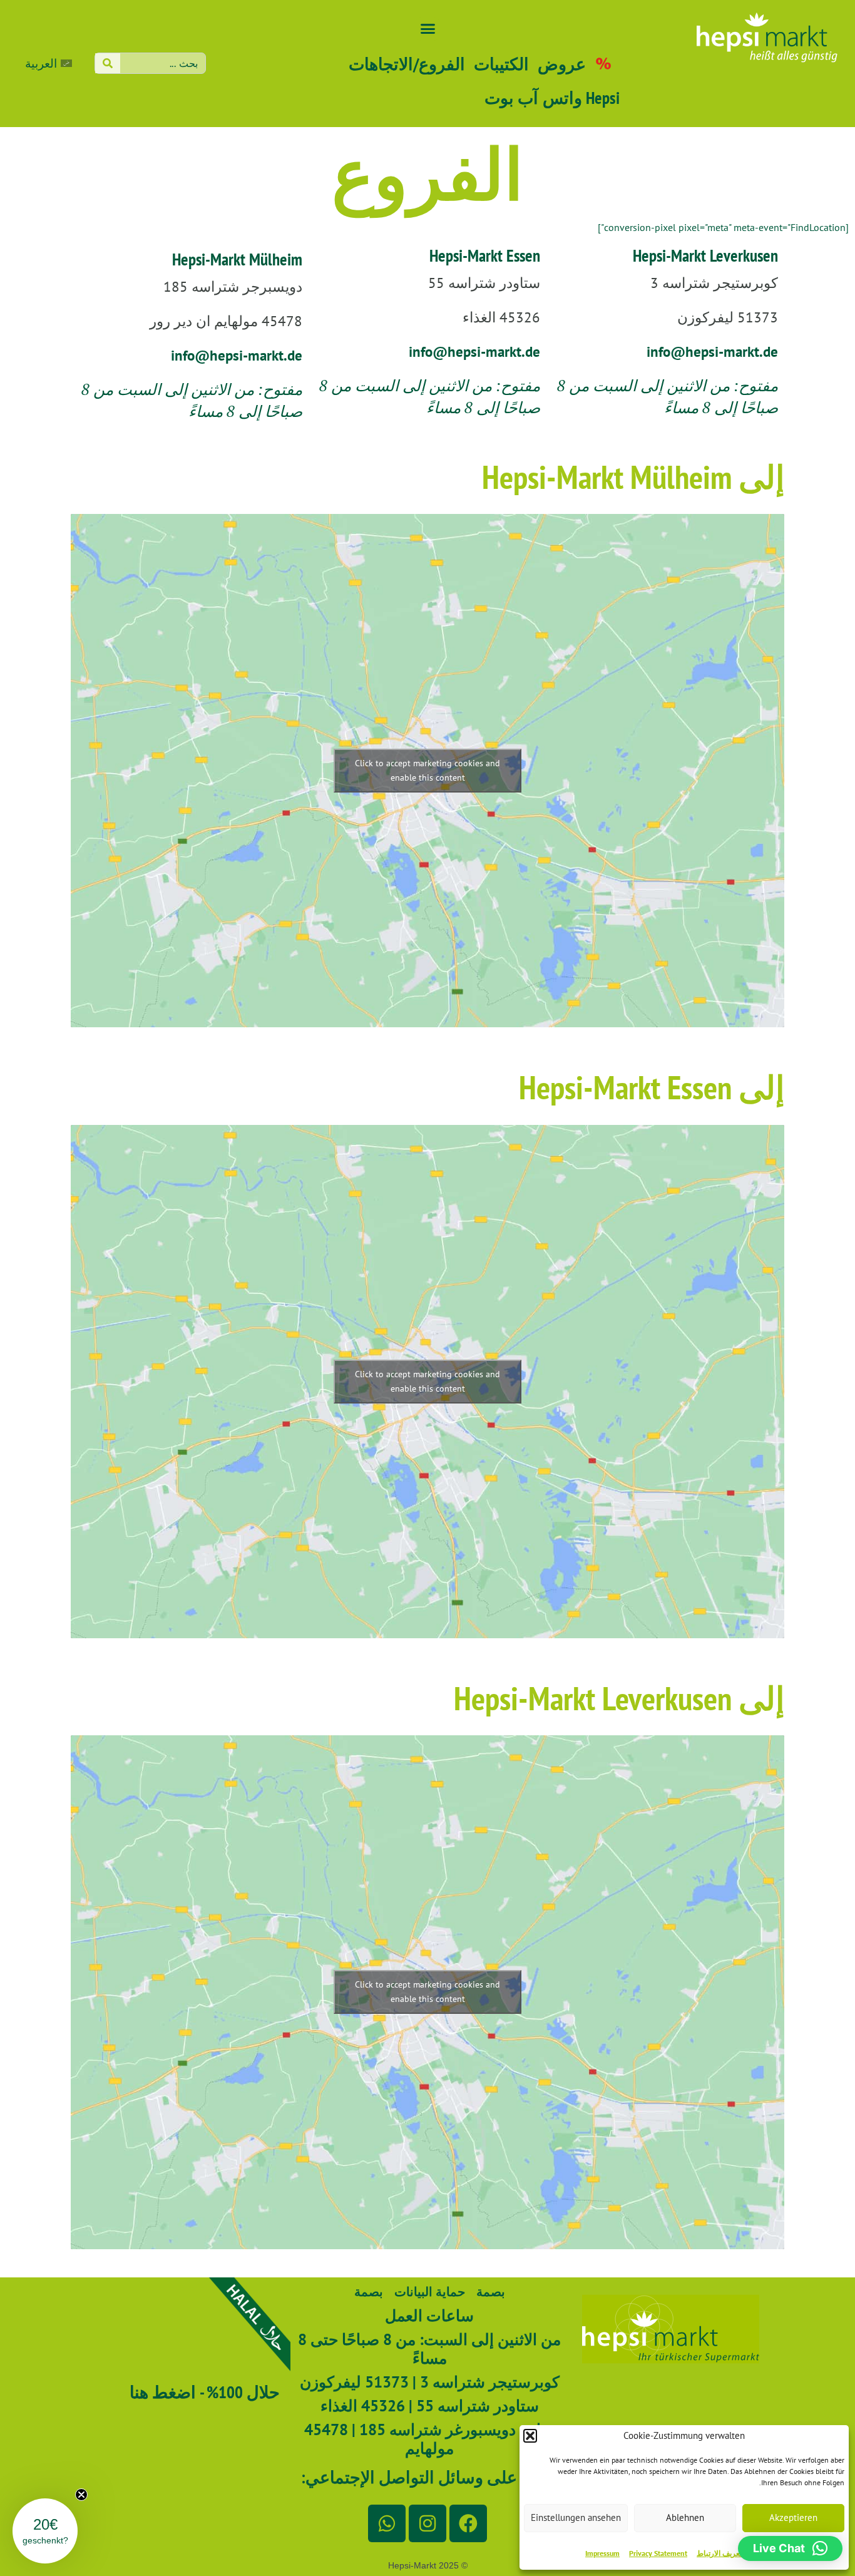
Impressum (602, 2553)
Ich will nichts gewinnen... (550, 1554)
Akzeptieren (793, 2517)
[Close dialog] (658, 1005)
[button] (530, 2436)
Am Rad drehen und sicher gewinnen (550, 1516)
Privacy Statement (658, 2553)
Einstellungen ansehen (576, 2517)
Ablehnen (685, 2517)
